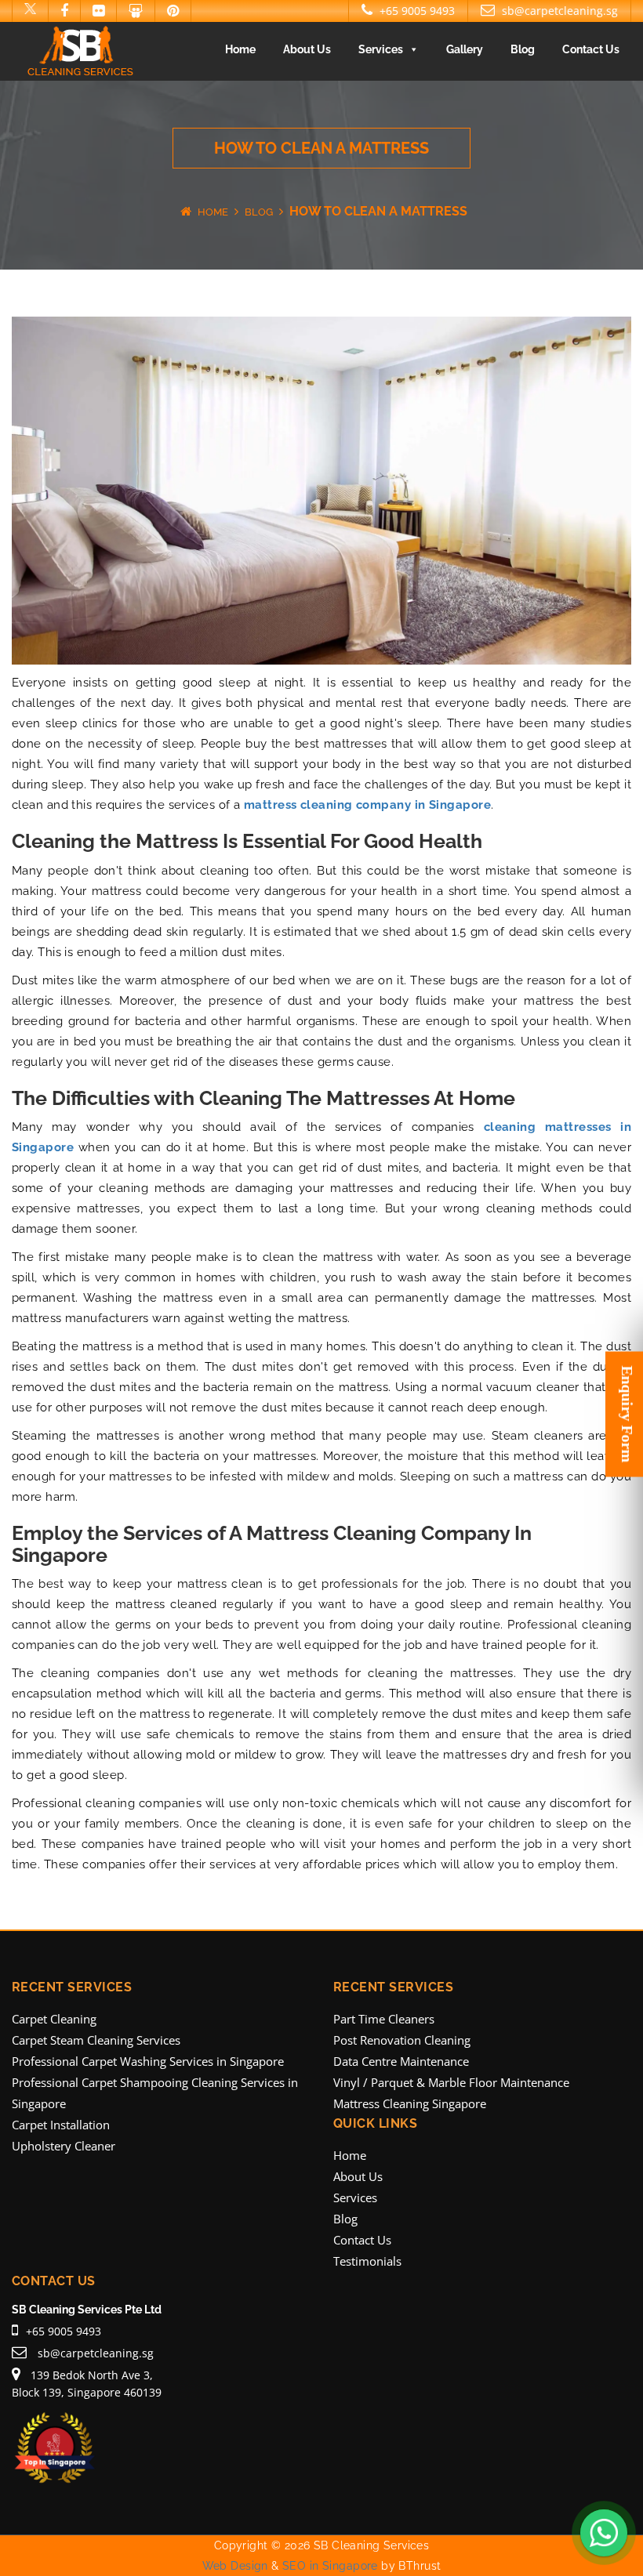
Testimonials (367, 2261)
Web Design (235, 2566)
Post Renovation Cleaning (402, 2040)
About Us (307, 49)
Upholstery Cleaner (64, 2146)
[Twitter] (30, 11)
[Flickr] (98, 11)
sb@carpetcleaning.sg (558, 11)
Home (240, 49)
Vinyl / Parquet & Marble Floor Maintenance (451, 2082)
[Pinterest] (173, 11)
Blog (523, 49)
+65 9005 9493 (416, 11)
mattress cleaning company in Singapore (367, 805)
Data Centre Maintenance (401, 2061)
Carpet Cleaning (54, 2019)
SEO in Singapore (330, 2566)
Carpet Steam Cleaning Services (96, 2040)
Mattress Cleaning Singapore (410, 2103)
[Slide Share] (135, 11)
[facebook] (64, 11)
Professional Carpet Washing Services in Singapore (148, 2061)
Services (381, 49)
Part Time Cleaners (384, 2019)
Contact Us (591, 49)
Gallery (465, 49)
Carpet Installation (61, 2125)
